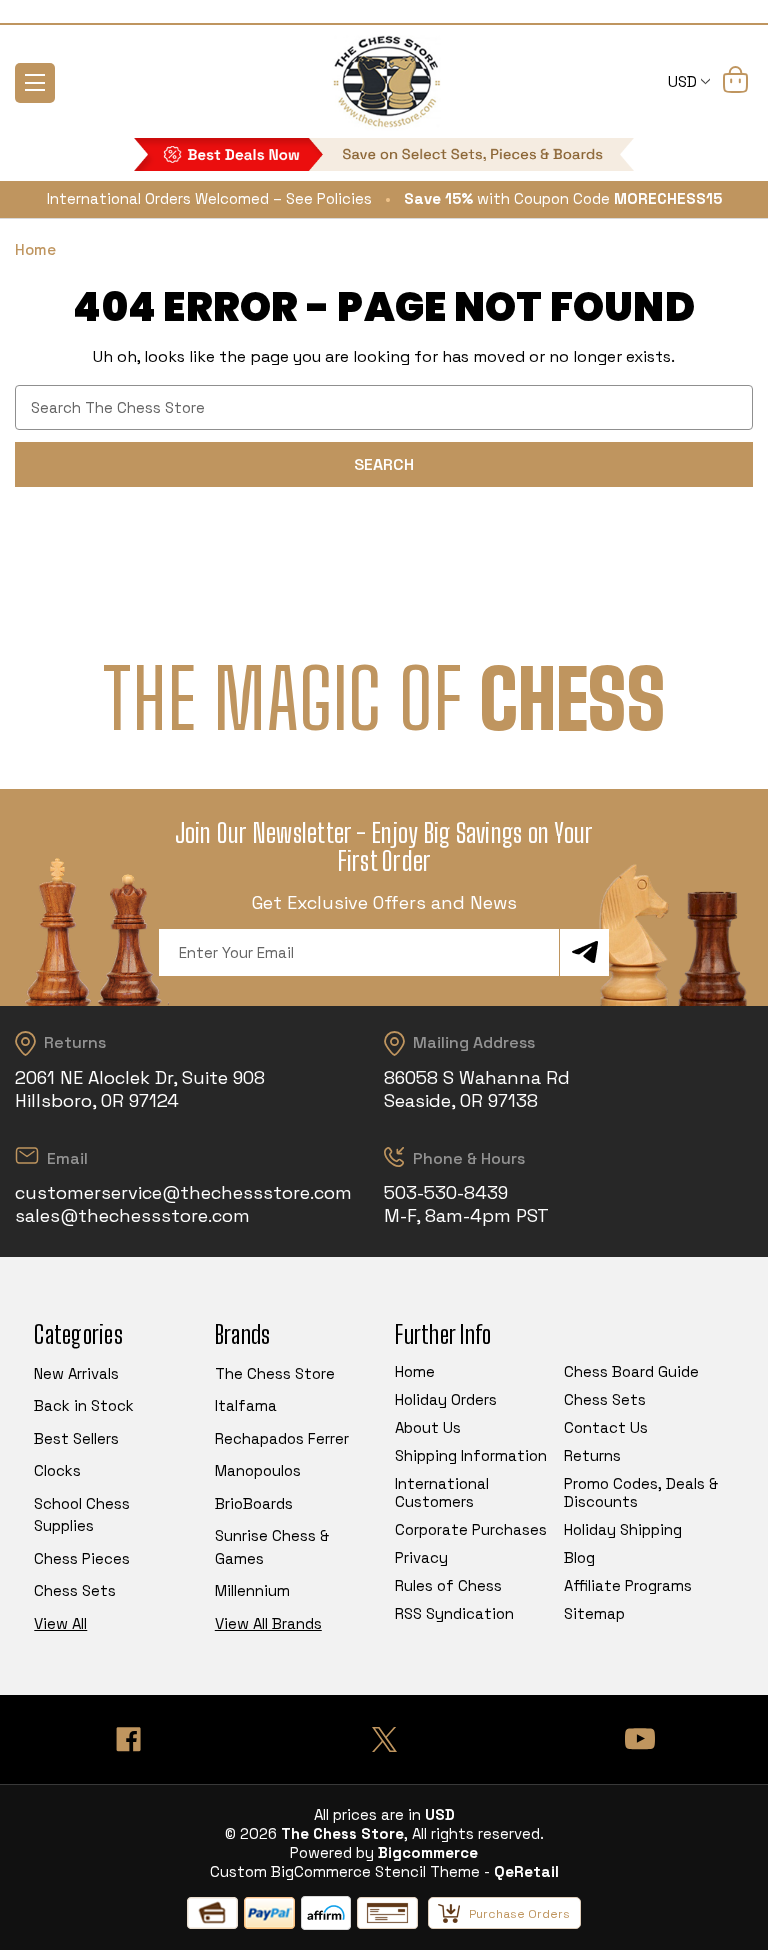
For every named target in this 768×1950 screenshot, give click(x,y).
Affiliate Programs (628, 1585)
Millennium (252, 1590)
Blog (579, 1557)
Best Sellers (76, 1438)
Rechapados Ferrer (282, 1438)
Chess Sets (75, 1590)
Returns (592, 1455)
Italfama (246, 1405)
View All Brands (268, 1623)
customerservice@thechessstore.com (183, 1192)
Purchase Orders (519, 1914)
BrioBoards (254, 1503)
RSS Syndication (454, 1613)
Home (415, 1371)
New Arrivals (76, 1373)
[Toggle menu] (35, 83)
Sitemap (594, 1613)
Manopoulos (258, 1470)
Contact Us (606, 1427)
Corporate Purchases (471, 1529)
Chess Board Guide (631, 1371)
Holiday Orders (446, 1399)
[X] (384, 1739)
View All (60, 1623)
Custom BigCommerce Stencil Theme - (350, 1871)
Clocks (57, 1470)
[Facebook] (128, 1739)
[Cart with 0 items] (735, 87)
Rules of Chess (448, 1585)
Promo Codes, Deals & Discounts (641, 1492)
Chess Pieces (82, 1558)
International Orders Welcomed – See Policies (209, 198)
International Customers (442, 1492)
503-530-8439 (446, 1192)
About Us (428, 1427)
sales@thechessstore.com (132, 1215)
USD (684, 81)
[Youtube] (640, 1739)
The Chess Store (275, 1373)
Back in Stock (84, 1405)
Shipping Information (471, 1455)
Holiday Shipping (623, 1529)
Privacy (421, 1557)
